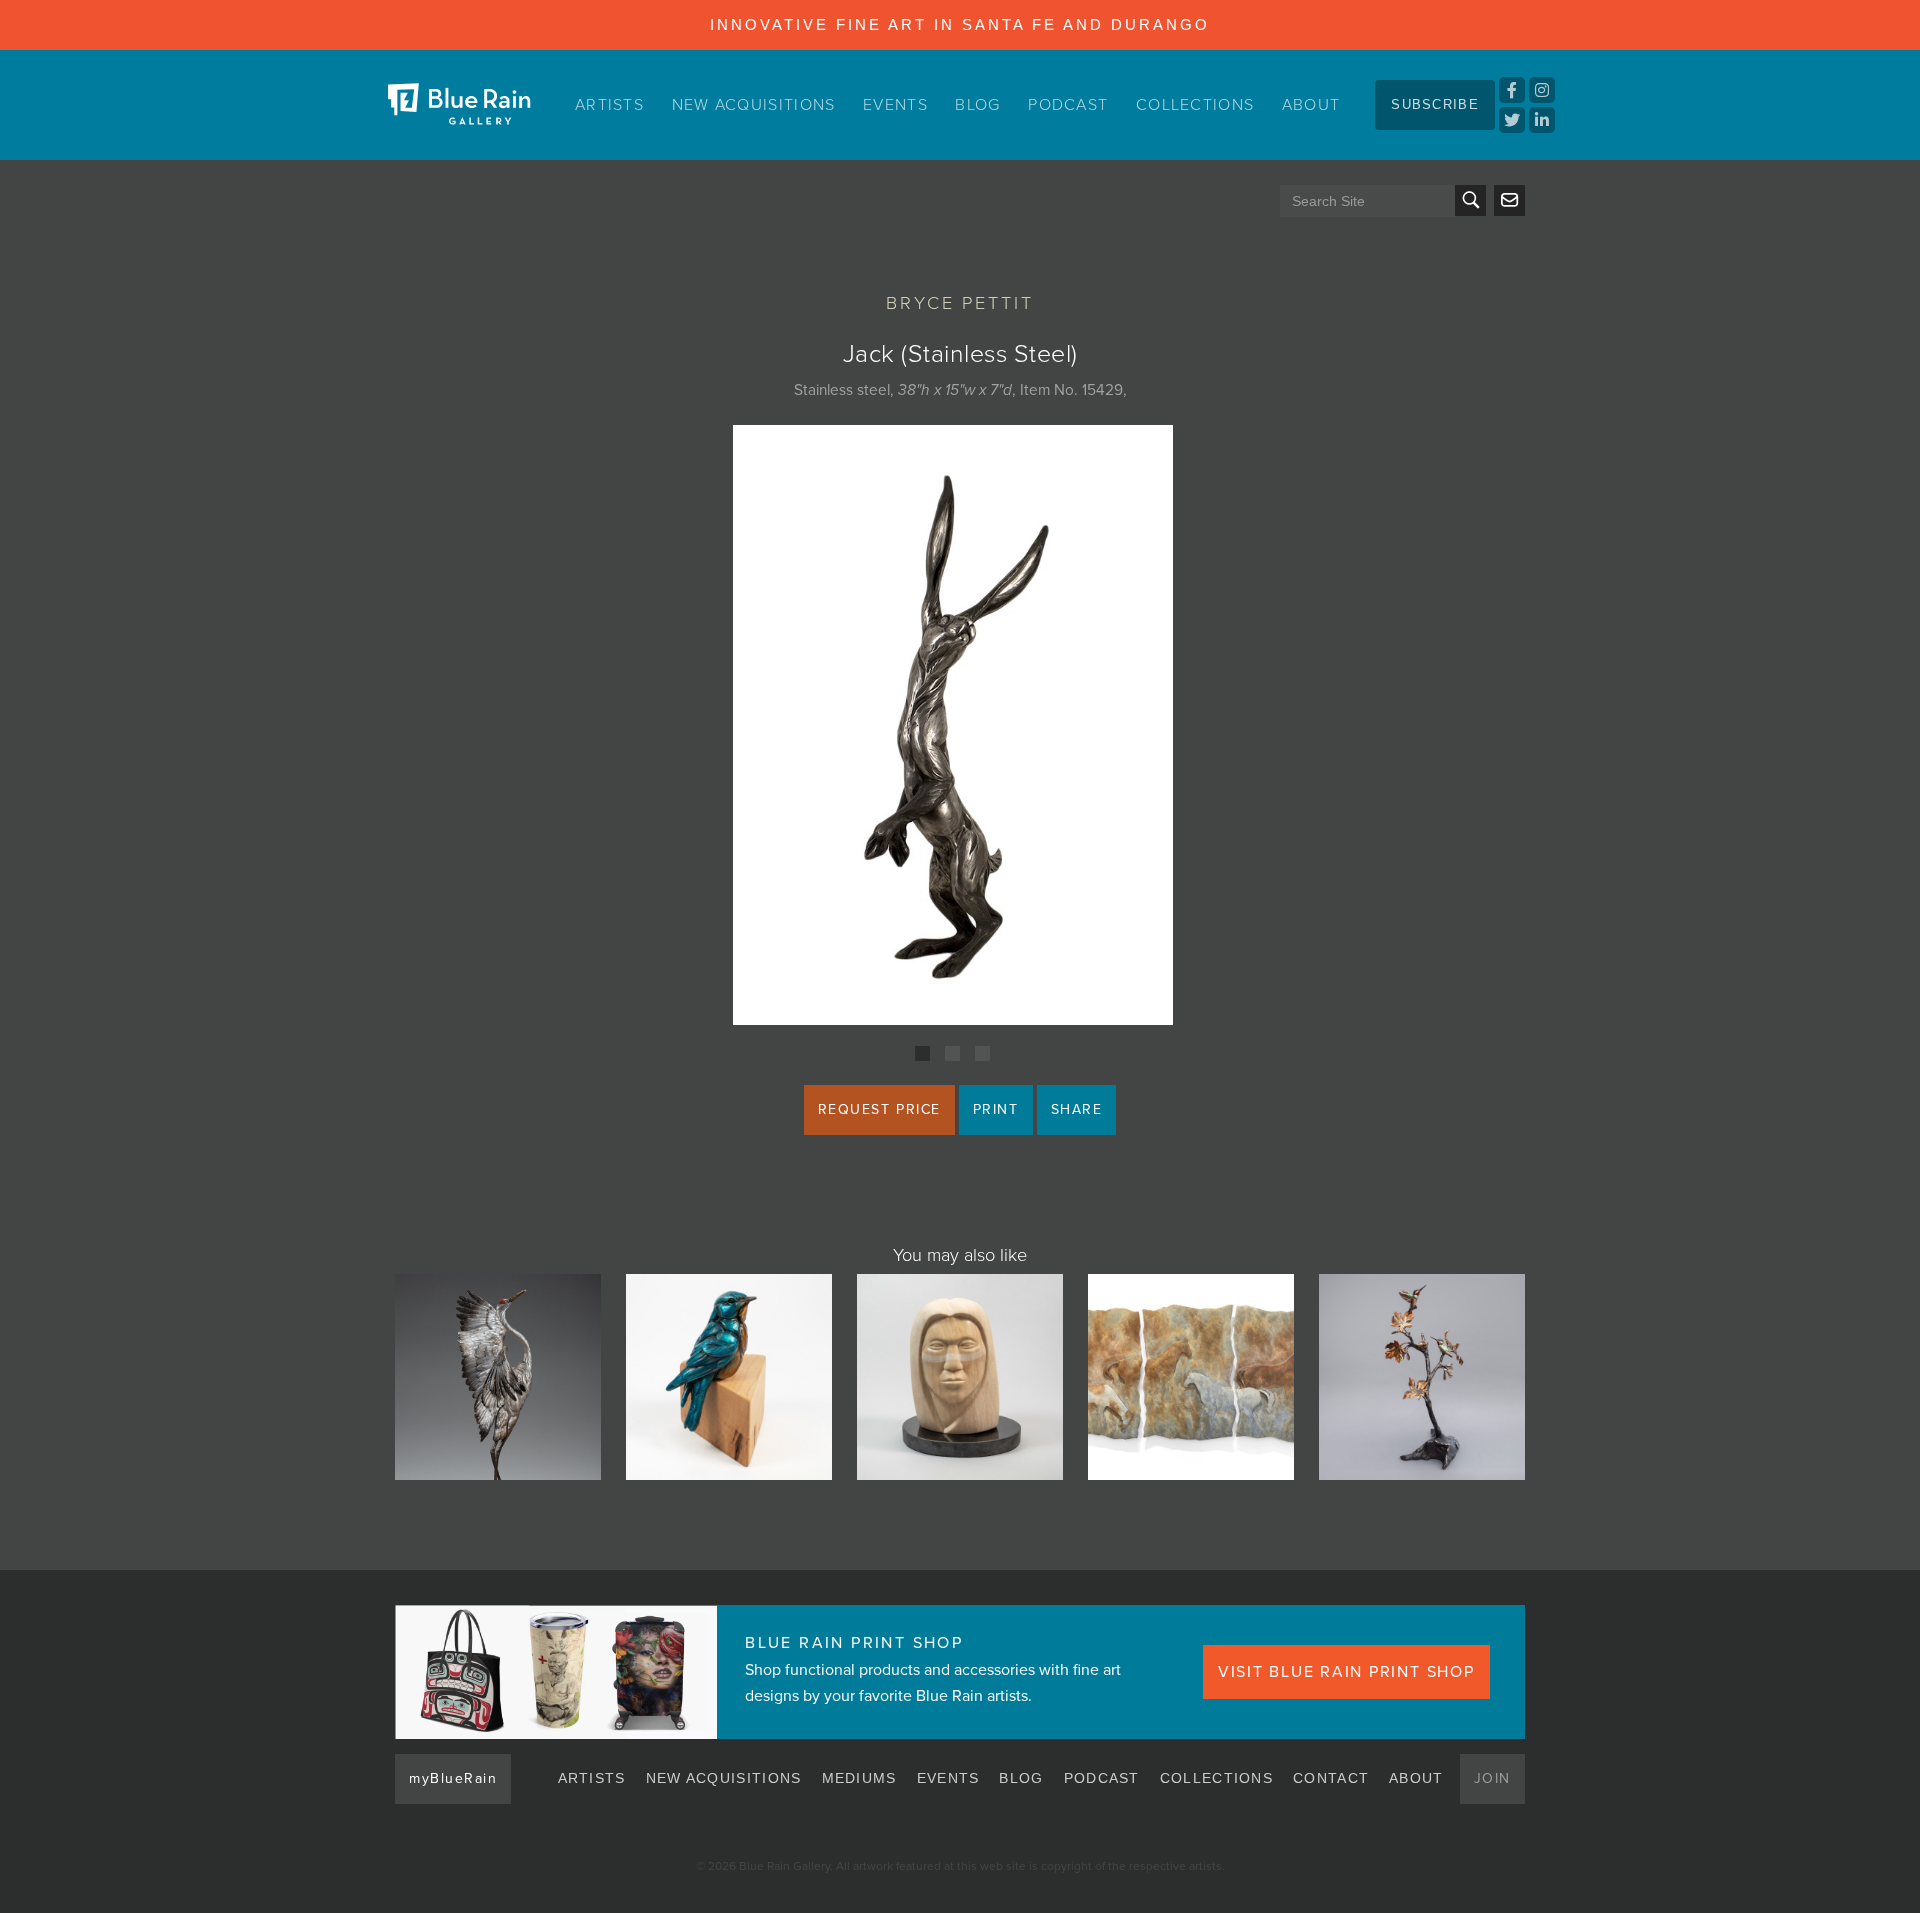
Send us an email (1509, 200)
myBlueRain (453, 1778)
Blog (977, 105)
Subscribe (1435, 104)
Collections (1195, 105)
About (1311, 105)
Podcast (1068, 105)
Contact (1331, 1778)
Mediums (859, 1778)
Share (1077, 1109)
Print (996, 1109)
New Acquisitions (754, 105)
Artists (609, 105)
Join (1492, 1778)
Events (895, 105)
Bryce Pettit (960, 303)
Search (1470, 200)
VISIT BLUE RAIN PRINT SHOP (1346, 1672)
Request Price (879, 1109)
